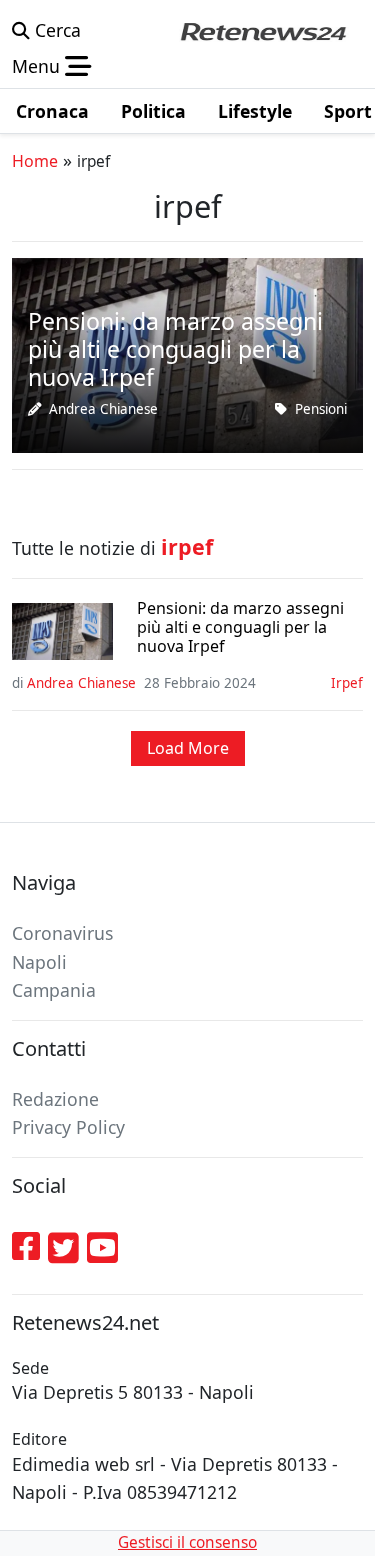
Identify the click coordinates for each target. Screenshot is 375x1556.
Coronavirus (62, 933)
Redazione (55, 1099)
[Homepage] (263, 30)
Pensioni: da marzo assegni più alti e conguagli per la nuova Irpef (240, 628)
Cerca (55, 30)
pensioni (321, 409)
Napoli (39, 962)
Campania (54, 990)
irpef (347, 683)
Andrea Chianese (103, 409)
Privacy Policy (68, 1127)
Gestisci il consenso (187, 1542)
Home (35, 161)
